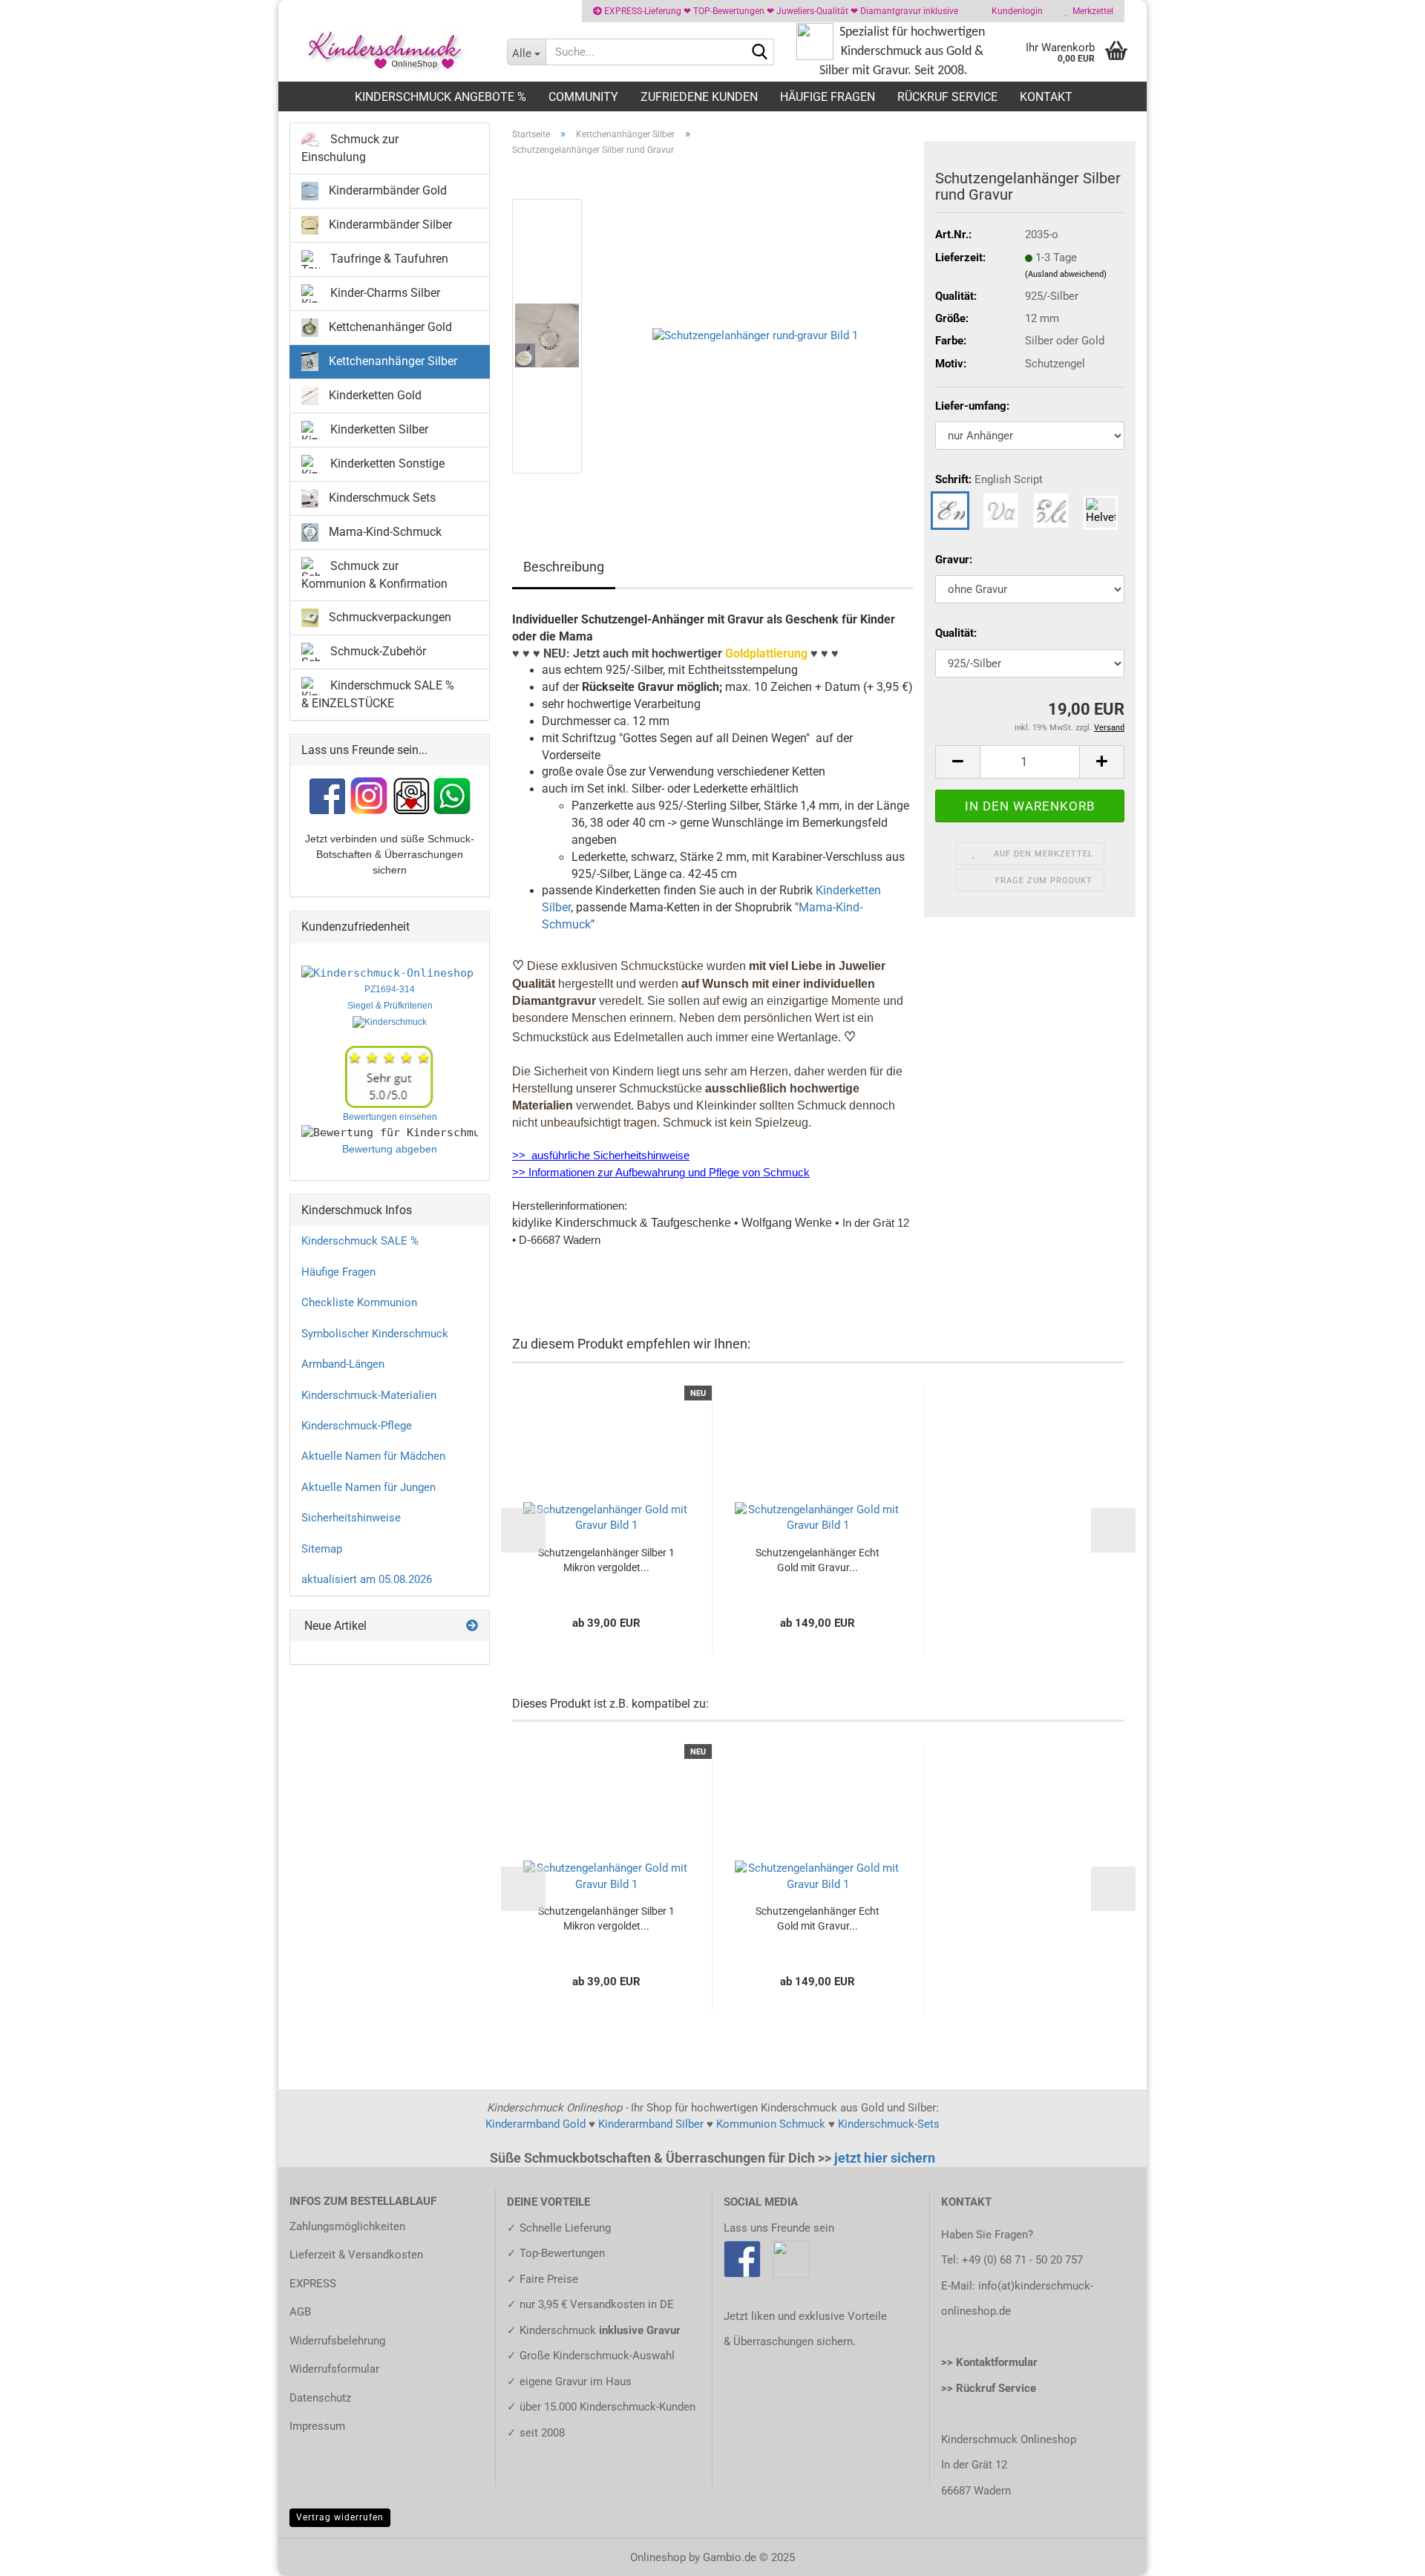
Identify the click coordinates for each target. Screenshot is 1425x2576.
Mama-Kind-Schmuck (384, 532)
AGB (300, 2312)
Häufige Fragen (828, 97)
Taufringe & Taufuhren (388, 259)
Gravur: (954, 560)
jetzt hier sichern (885, 2158)
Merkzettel (1091, 11)
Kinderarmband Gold (535, 2124)
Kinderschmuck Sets (381, 498)
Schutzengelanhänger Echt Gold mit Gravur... (818, 1560)
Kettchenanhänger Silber (392, 361)
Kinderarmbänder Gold (386, 190)
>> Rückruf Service (989, 2388)
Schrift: (989, 479)
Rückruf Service (947, 97)
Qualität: (956, 633)
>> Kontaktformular (989, 2362)
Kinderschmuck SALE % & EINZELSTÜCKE (378, 694)
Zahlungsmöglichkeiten (347, 2226)
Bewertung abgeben (390, 1149)
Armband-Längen (343, 1364)
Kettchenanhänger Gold (389, 327)
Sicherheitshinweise (351, 1518)
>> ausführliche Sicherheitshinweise (601, 1156)
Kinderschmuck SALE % (360, 1241)
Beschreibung (564, 567)
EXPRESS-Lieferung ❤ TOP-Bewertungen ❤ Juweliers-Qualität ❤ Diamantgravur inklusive (780, 11)
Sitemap (322, 1549)
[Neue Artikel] (472, 1626)
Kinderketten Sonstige (386, 463)
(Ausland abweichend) (1066, 274)
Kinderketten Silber (378, 429)
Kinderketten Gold (374, 395)
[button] (557, 191)
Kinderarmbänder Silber (389, 225)
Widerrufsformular (334, 2369)
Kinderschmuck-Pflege (357, 1426)
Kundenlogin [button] (1015, 11)
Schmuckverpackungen (389, 616)
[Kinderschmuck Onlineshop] (387, 52)
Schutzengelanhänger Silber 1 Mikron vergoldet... (606, 1560)
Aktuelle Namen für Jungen (368, 1487)
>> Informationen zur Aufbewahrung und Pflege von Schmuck (661, 1173)
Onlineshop (658, 2557)
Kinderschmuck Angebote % (440, 97)
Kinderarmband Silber (651, 2124)
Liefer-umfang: (972, 406)
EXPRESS (313, 2284)
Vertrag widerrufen (340, 2517)
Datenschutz (320, 2398)
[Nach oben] (1384, 2554)
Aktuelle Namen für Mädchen (373, 1456)
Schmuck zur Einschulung (350, 148)
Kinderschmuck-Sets (889, 2124)
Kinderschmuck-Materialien (369, 1395)
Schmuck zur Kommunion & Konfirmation (374, 575)
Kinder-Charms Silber (384, 293)
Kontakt (1046, 97)
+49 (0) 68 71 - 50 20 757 (1022, 2260)
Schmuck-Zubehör (377, 650)
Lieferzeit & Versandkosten (356, 2255)
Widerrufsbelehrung (337, 2341)
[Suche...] (760, 53)
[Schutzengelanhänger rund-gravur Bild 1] (755, 335)
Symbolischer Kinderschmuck (375, 1334)
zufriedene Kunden (699, 97)
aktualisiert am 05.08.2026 (367, 1579)
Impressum (317, 2426)
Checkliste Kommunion (359, 1302)
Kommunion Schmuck (771, 2124)
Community (583, 97)
